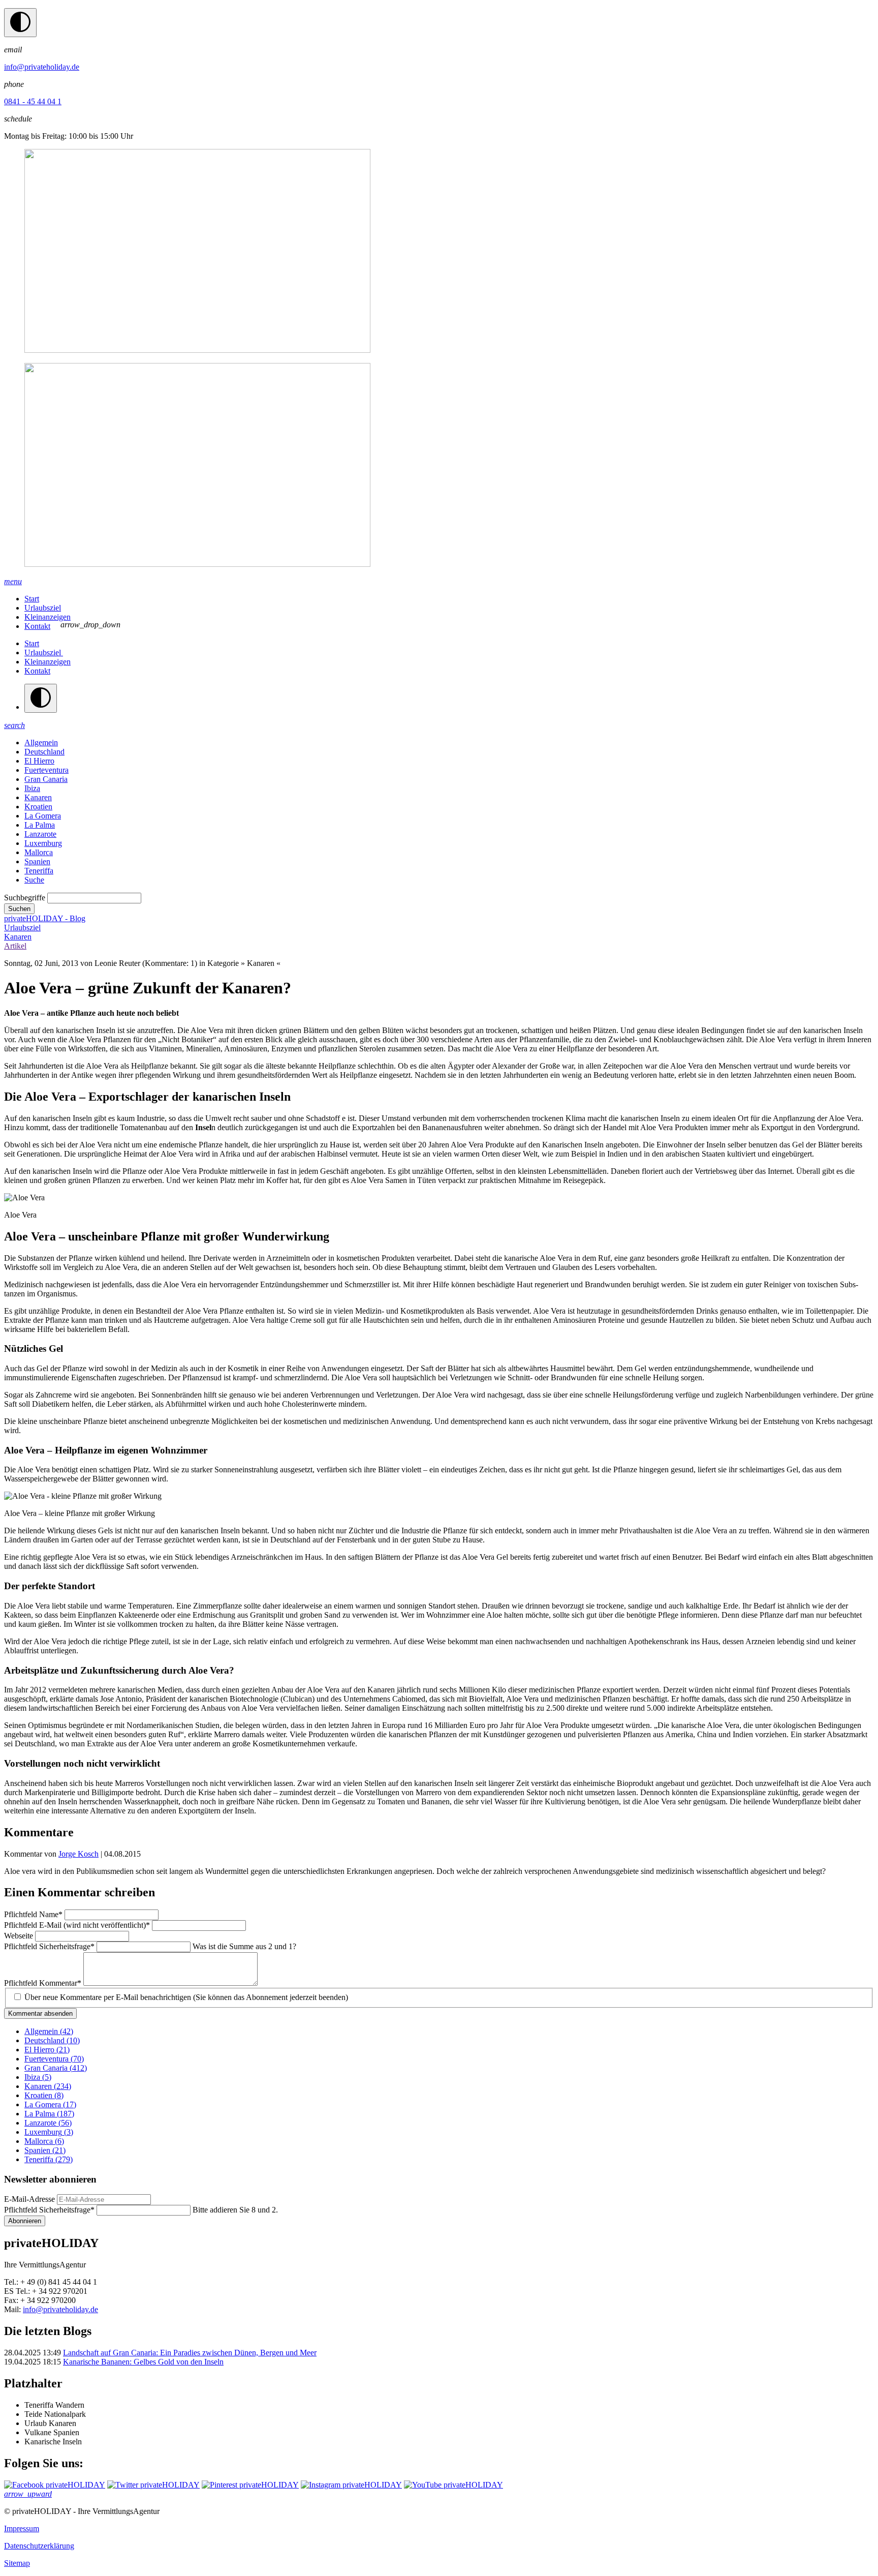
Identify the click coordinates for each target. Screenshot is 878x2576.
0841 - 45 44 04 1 (33, 101)
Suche (34, 880)
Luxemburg (43, 843)
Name (33, 1914)
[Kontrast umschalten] (20, 23)
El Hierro (39, 761)
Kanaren (38, 797)
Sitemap (17, 2563)
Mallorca (39, 852)
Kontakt (37, 626)
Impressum (22, 2528)
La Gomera (43, 816)
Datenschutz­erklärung (39, 2546)
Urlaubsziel (43, 608)
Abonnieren (25, 2221)
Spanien (37, 861)
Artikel (15, 946)
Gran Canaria (46, 779)
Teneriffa (39, 871)
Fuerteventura (46, 770)
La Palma (40, 825)
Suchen (19, 909)
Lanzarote (40, 834)
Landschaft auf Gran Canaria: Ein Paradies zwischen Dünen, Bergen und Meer (190, 2353)
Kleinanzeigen (48, 617)
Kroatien (38, 807)
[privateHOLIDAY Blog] (439, 359)
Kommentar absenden (40, 2013)
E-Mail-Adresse (29, 2199)
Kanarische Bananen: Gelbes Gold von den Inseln (143, 2362)
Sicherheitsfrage (49, 1946)
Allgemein (41, 743)
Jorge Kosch (79, 1854)
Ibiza (32, 788)
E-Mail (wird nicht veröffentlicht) (77, 1925)
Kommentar (43, 1983)
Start (32, 599)
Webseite (20, 1936)
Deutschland (44, 752)
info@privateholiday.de (42, 67)
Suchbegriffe (25, 898)
